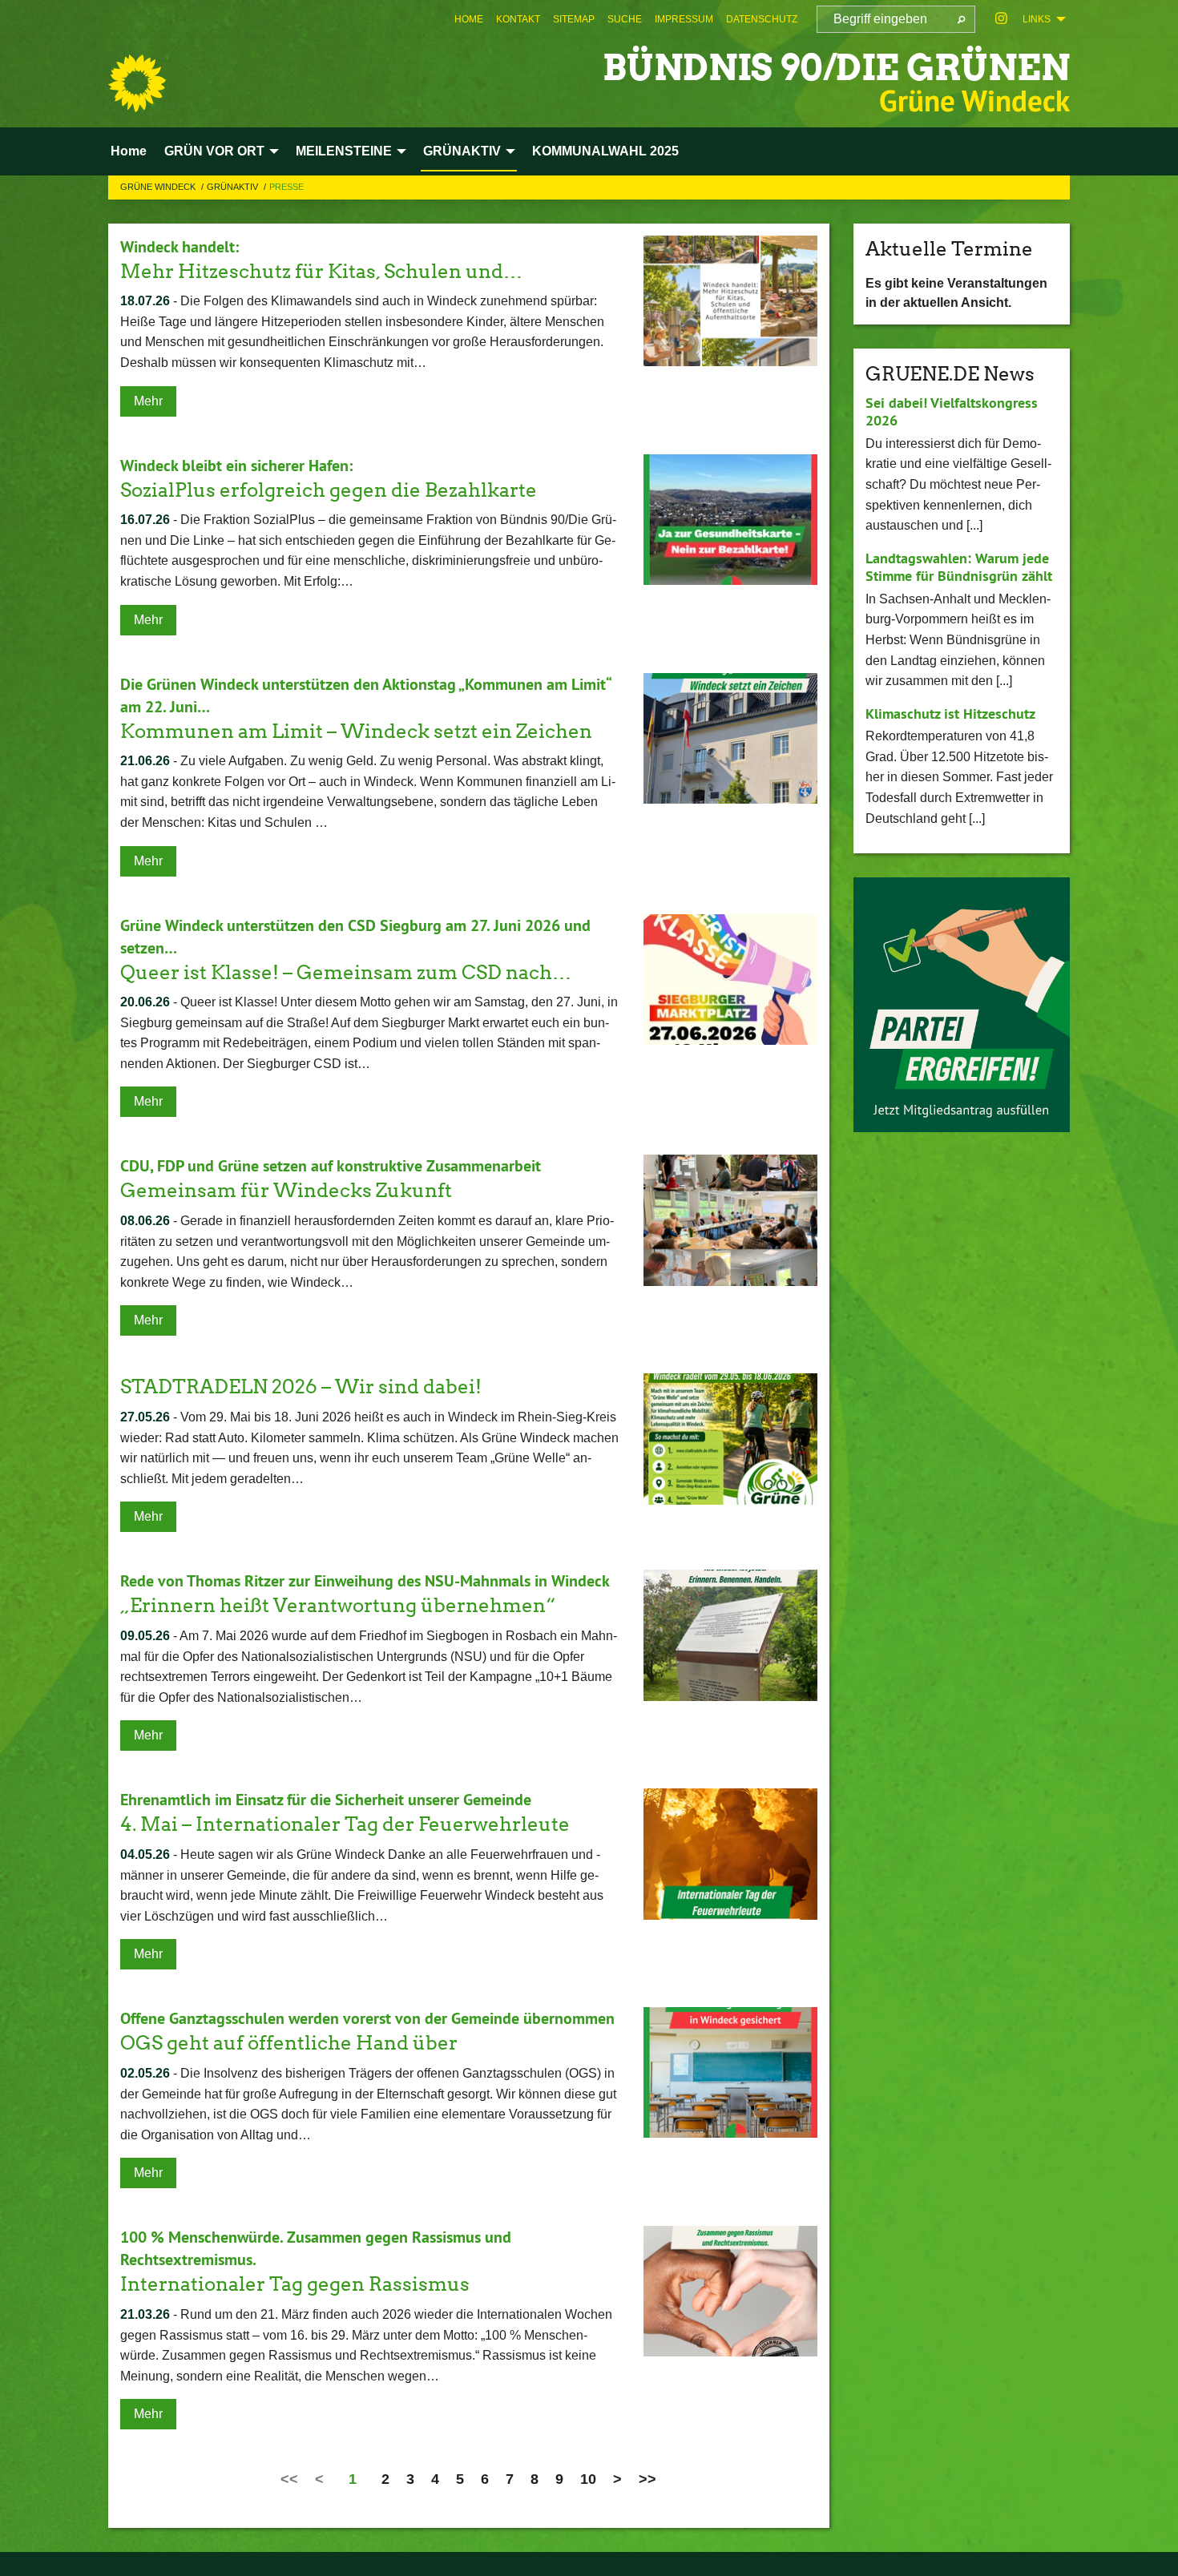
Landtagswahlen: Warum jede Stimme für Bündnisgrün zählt (959, 567)
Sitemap (574, 19)
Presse (286, 187)
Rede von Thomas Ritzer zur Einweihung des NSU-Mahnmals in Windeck (365, 1581)
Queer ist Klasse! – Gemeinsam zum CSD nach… (346, 972)
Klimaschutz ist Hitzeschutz (950, 714)
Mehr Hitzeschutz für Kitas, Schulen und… (321, 271)
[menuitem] (469, 19)
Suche (625, 19)
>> (647, 2479)
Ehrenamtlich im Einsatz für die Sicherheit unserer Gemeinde (326, 1800)
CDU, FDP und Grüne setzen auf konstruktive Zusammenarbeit (331, 1166)
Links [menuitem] (1037, 19)
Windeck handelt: (180, 247)
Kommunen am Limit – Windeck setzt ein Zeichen (356, 731)
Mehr (148, 401)
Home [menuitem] (129, 151)
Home (469, 19)
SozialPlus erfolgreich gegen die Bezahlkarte (329, 490)
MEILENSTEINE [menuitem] (344, 151)
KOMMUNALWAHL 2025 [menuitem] (605, 151)
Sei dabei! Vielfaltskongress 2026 (952, 412)
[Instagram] (1001, 19)
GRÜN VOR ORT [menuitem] (214, 151)
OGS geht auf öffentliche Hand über (289, 2043)
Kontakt (518, 19)
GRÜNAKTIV (234, 187)
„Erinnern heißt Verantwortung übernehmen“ (338, 1605)
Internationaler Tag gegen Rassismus (295, 2284)
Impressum (684, 19)
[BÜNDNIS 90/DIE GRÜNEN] (137, 83)
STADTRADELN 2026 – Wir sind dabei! (301, 1387)
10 (588, 2479)
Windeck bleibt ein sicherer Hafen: (236, 466)
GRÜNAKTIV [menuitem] (462, 151)
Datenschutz (762, 19)
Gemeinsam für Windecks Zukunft (286, 1190)
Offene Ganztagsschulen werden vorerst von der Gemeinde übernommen (367, 2018)
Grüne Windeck (159, 187)
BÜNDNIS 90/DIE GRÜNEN (836, 68)
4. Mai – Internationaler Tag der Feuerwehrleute (345, 1824)
